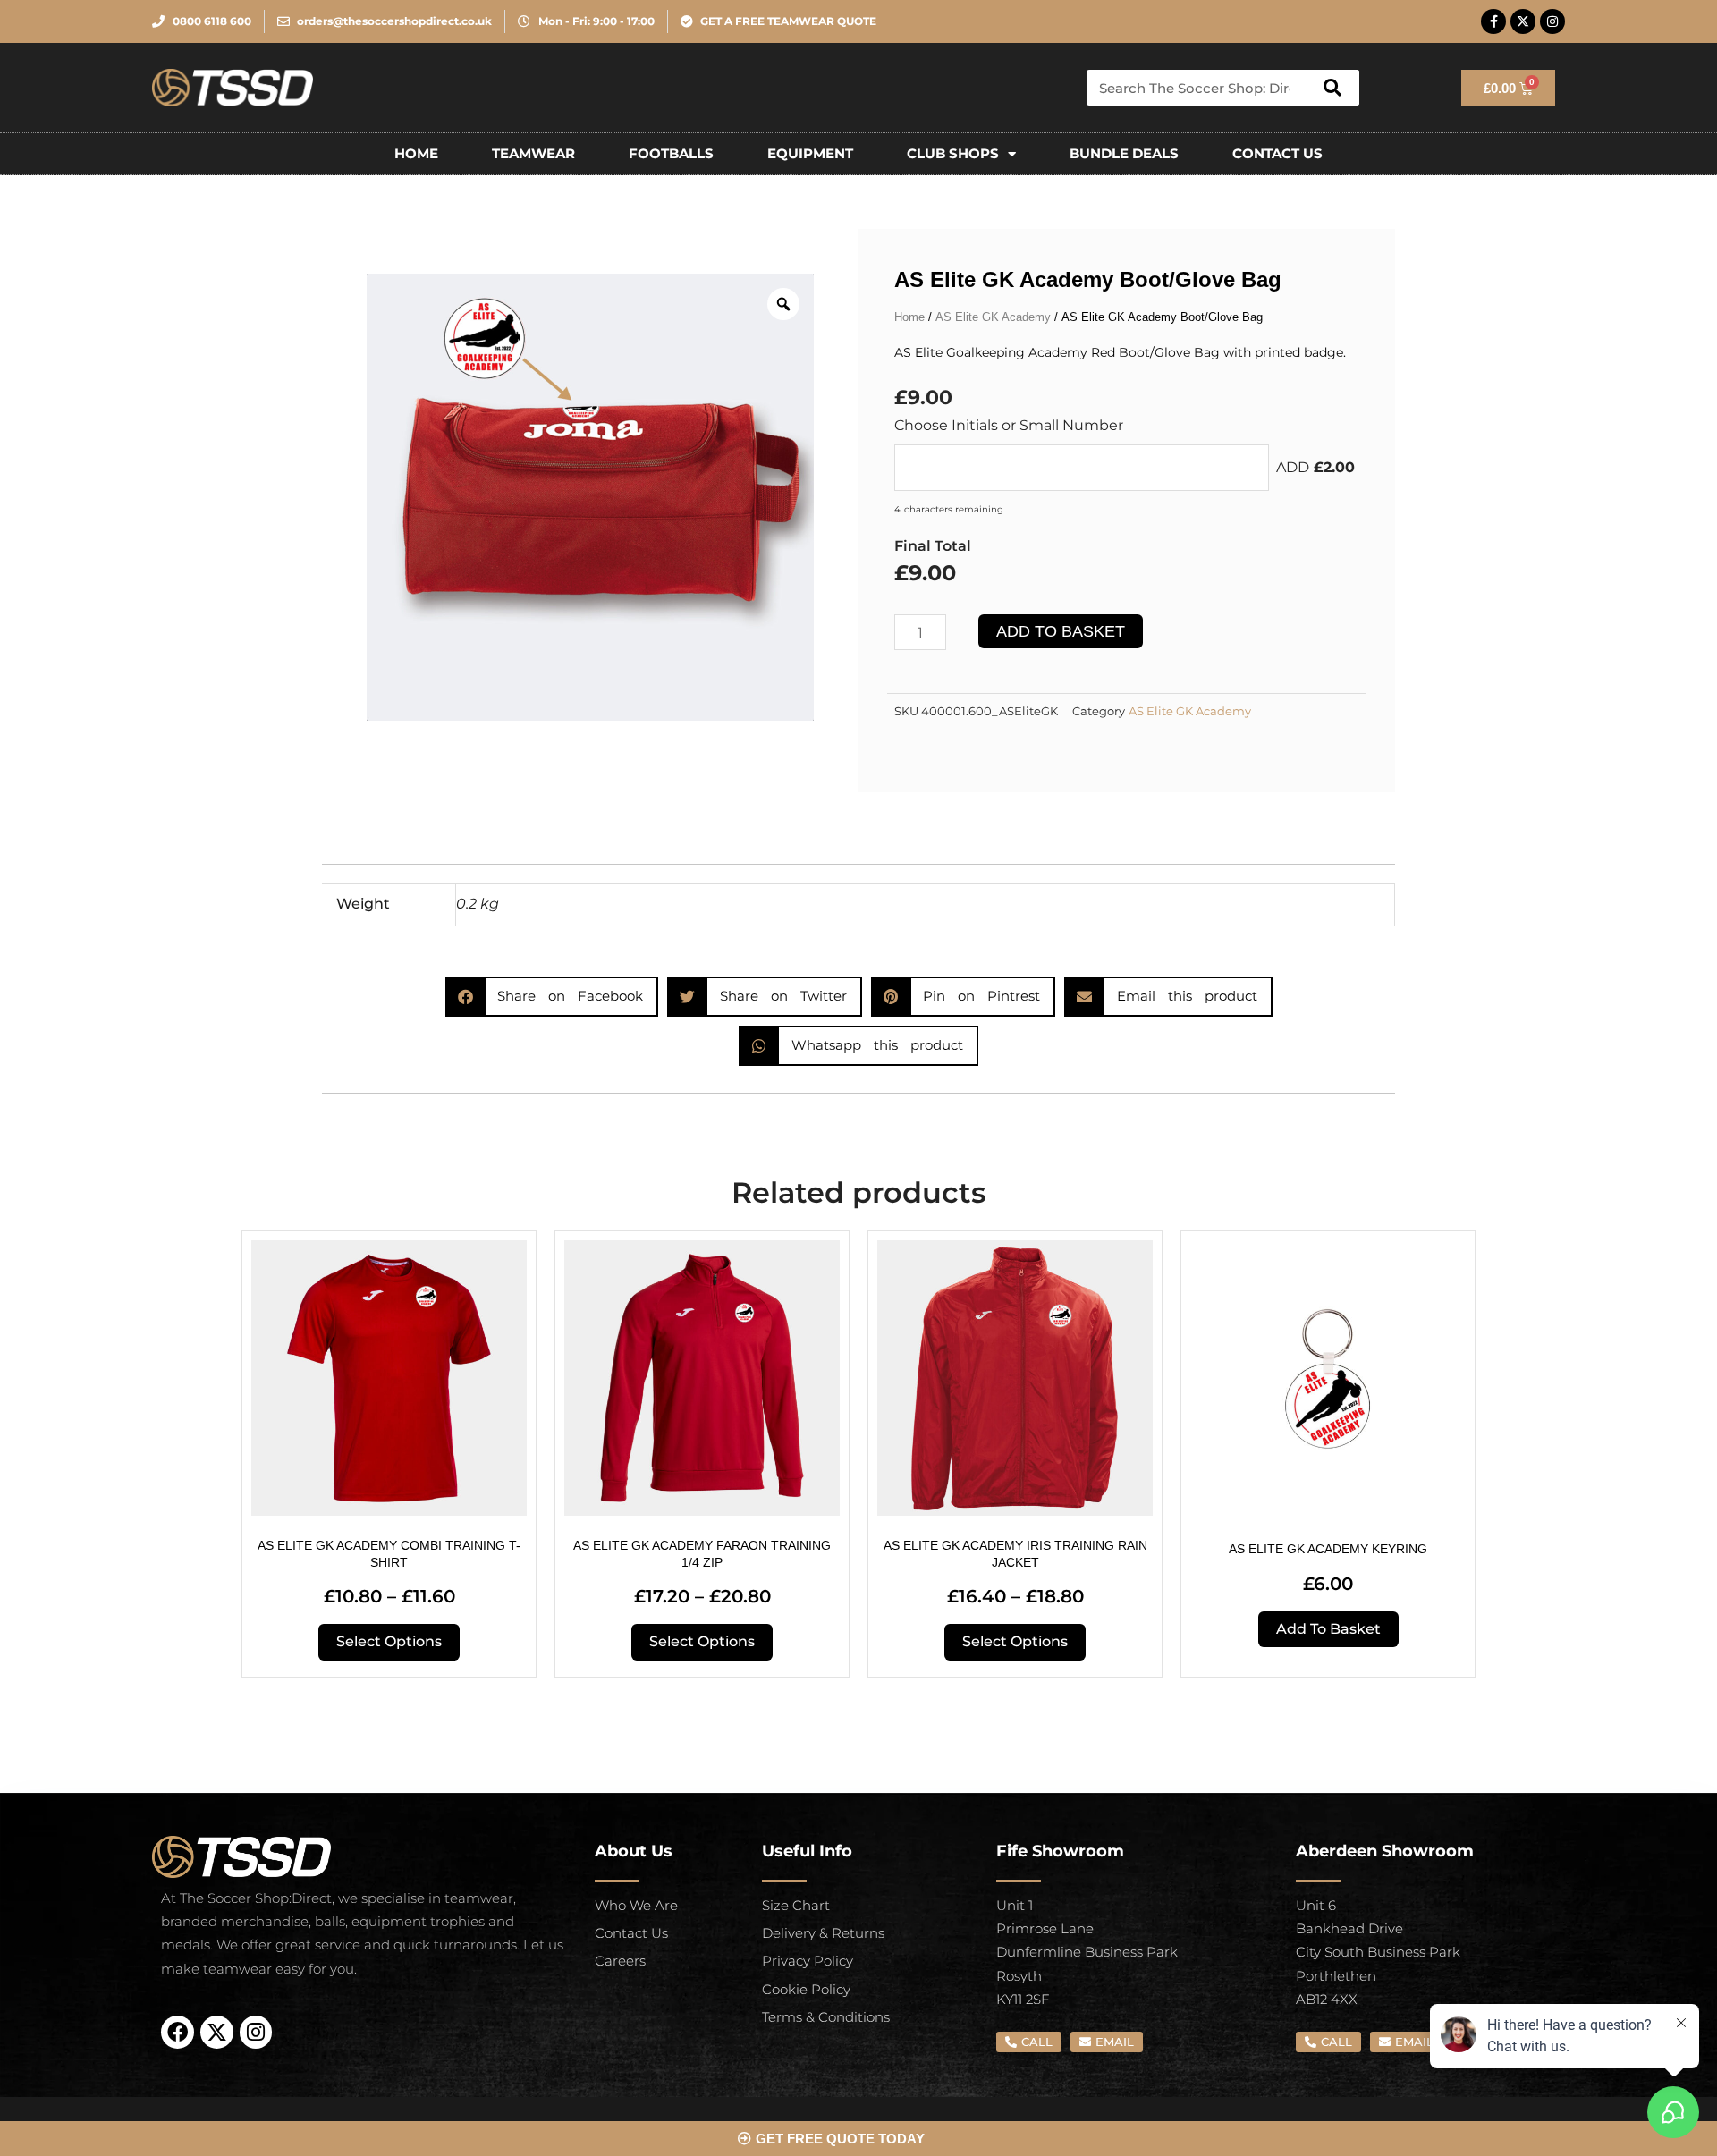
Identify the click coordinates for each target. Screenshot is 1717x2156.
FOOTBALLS (671, 153)
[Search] (1332, 88)
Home (416, 153)
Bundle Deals (1124, 153)
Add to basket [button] (1328, 1629)
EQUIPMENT (810, 153)
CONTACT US (1277, 153)
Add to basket (1061, 631)
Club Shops (953, 153)
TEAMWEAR (533, 153)
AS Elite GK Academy (993, 317)
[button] (552, 997)
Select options (389, 1641)
